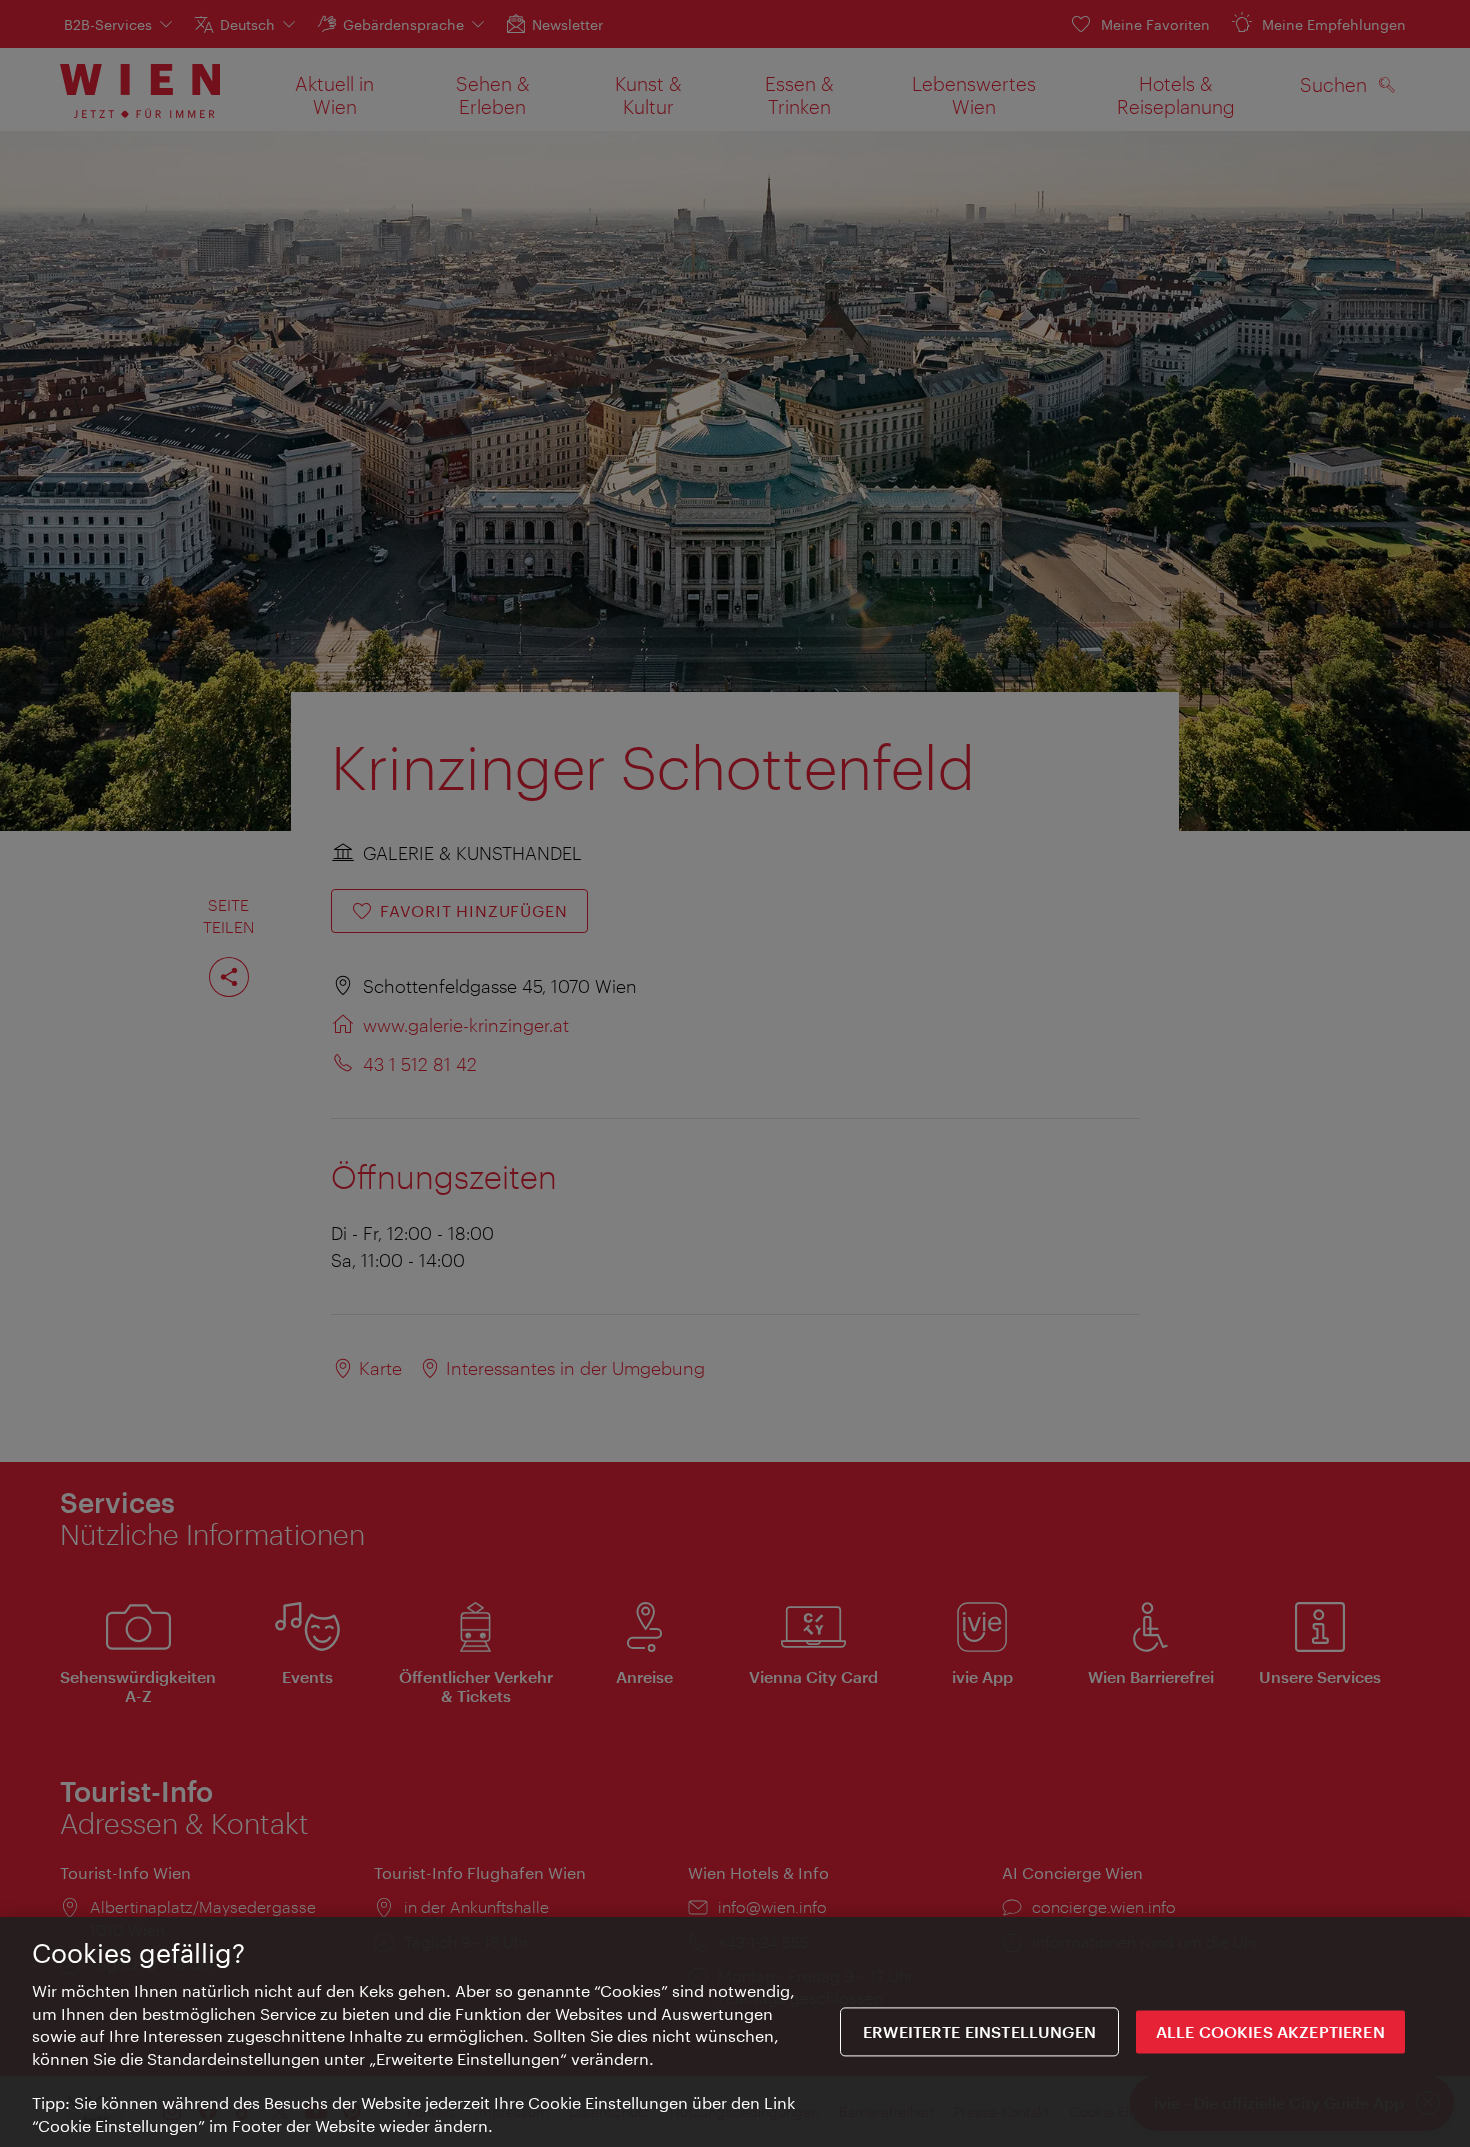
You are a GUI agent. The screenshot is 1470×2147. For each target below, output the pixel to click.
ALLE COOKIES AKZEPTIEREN (1270, 2031)
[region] (735, 2032)
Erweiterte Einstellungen (979, 2031)
